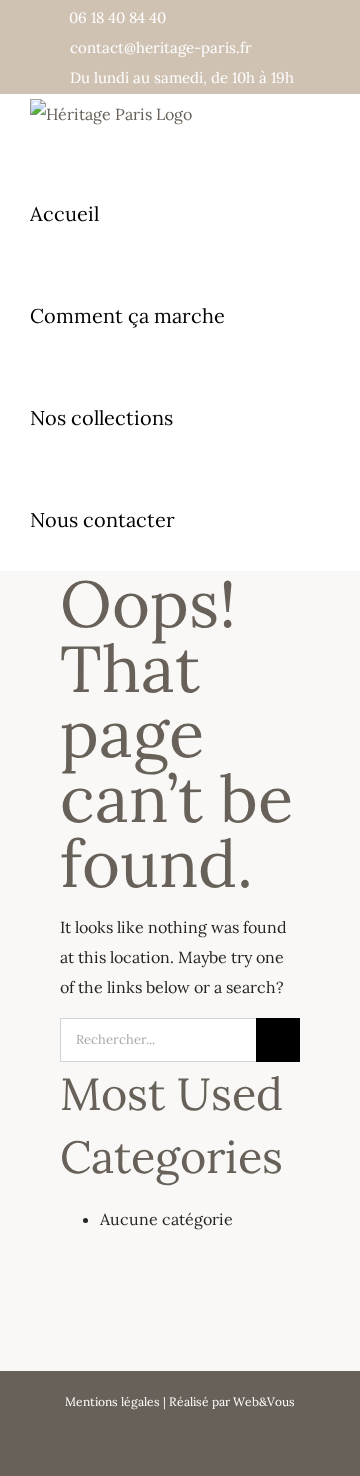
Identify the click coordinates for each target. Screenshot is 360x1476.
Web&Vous (264, 1401)
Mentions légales (112, 1401)
